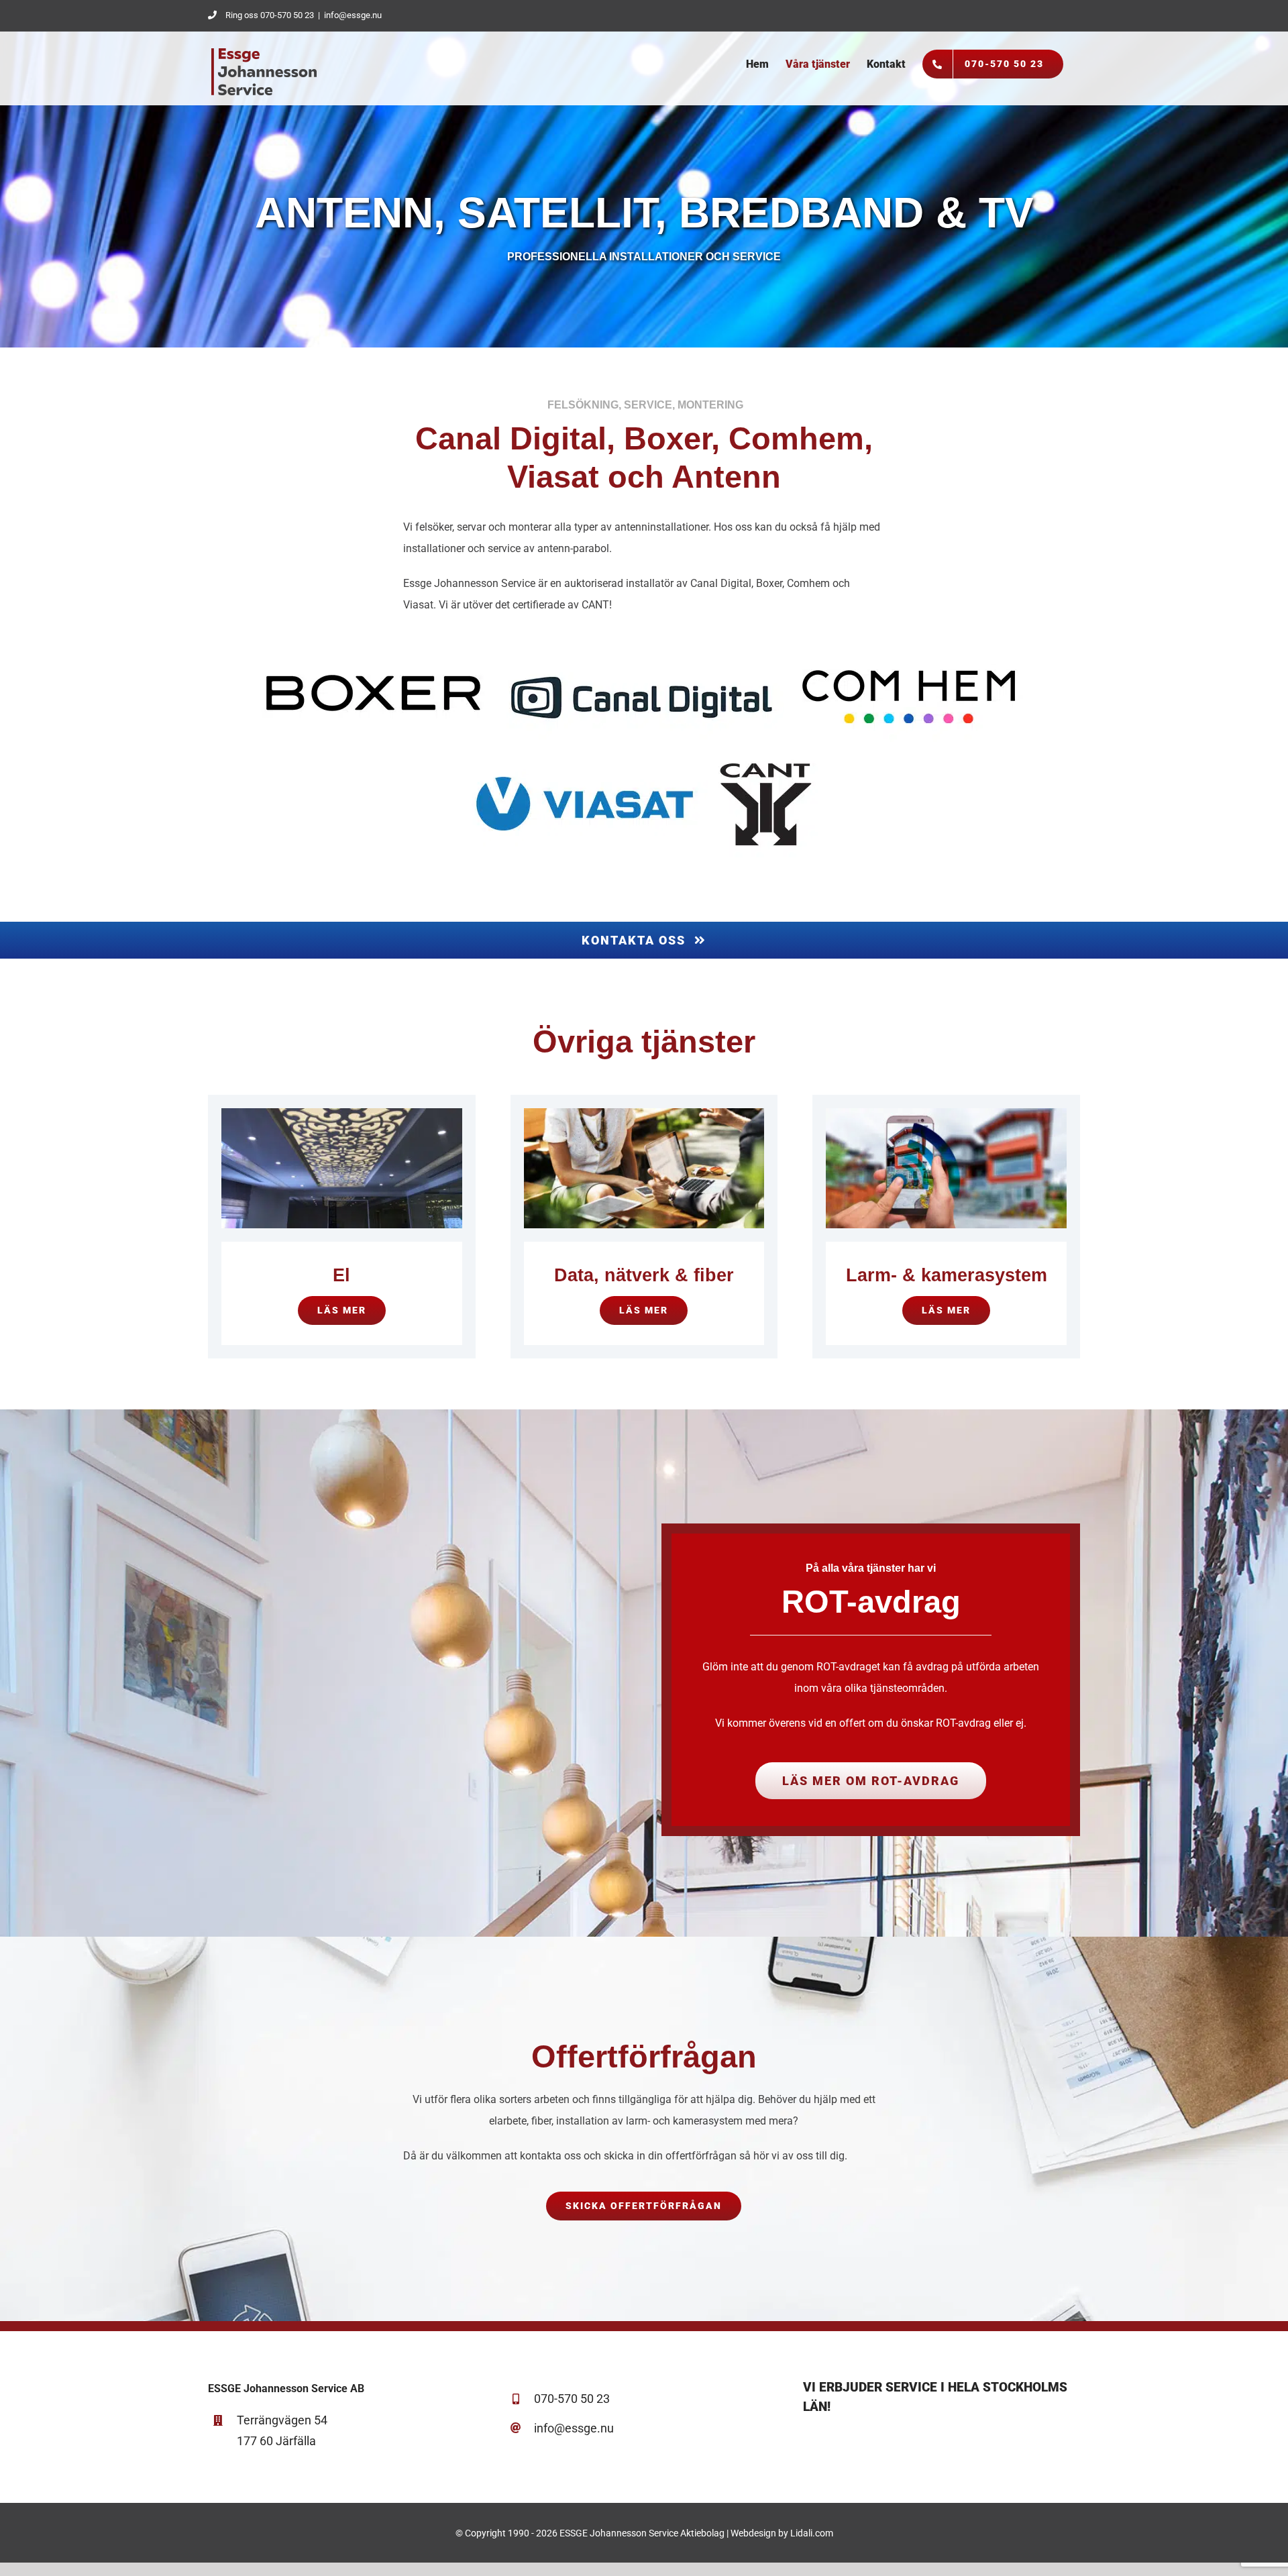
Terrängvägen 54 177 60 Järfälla (282, 2430)
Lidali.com (812, 2533)
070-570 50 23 (572, 2399)
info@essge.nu (353, 15)
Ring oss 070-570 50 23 (270, 15)
